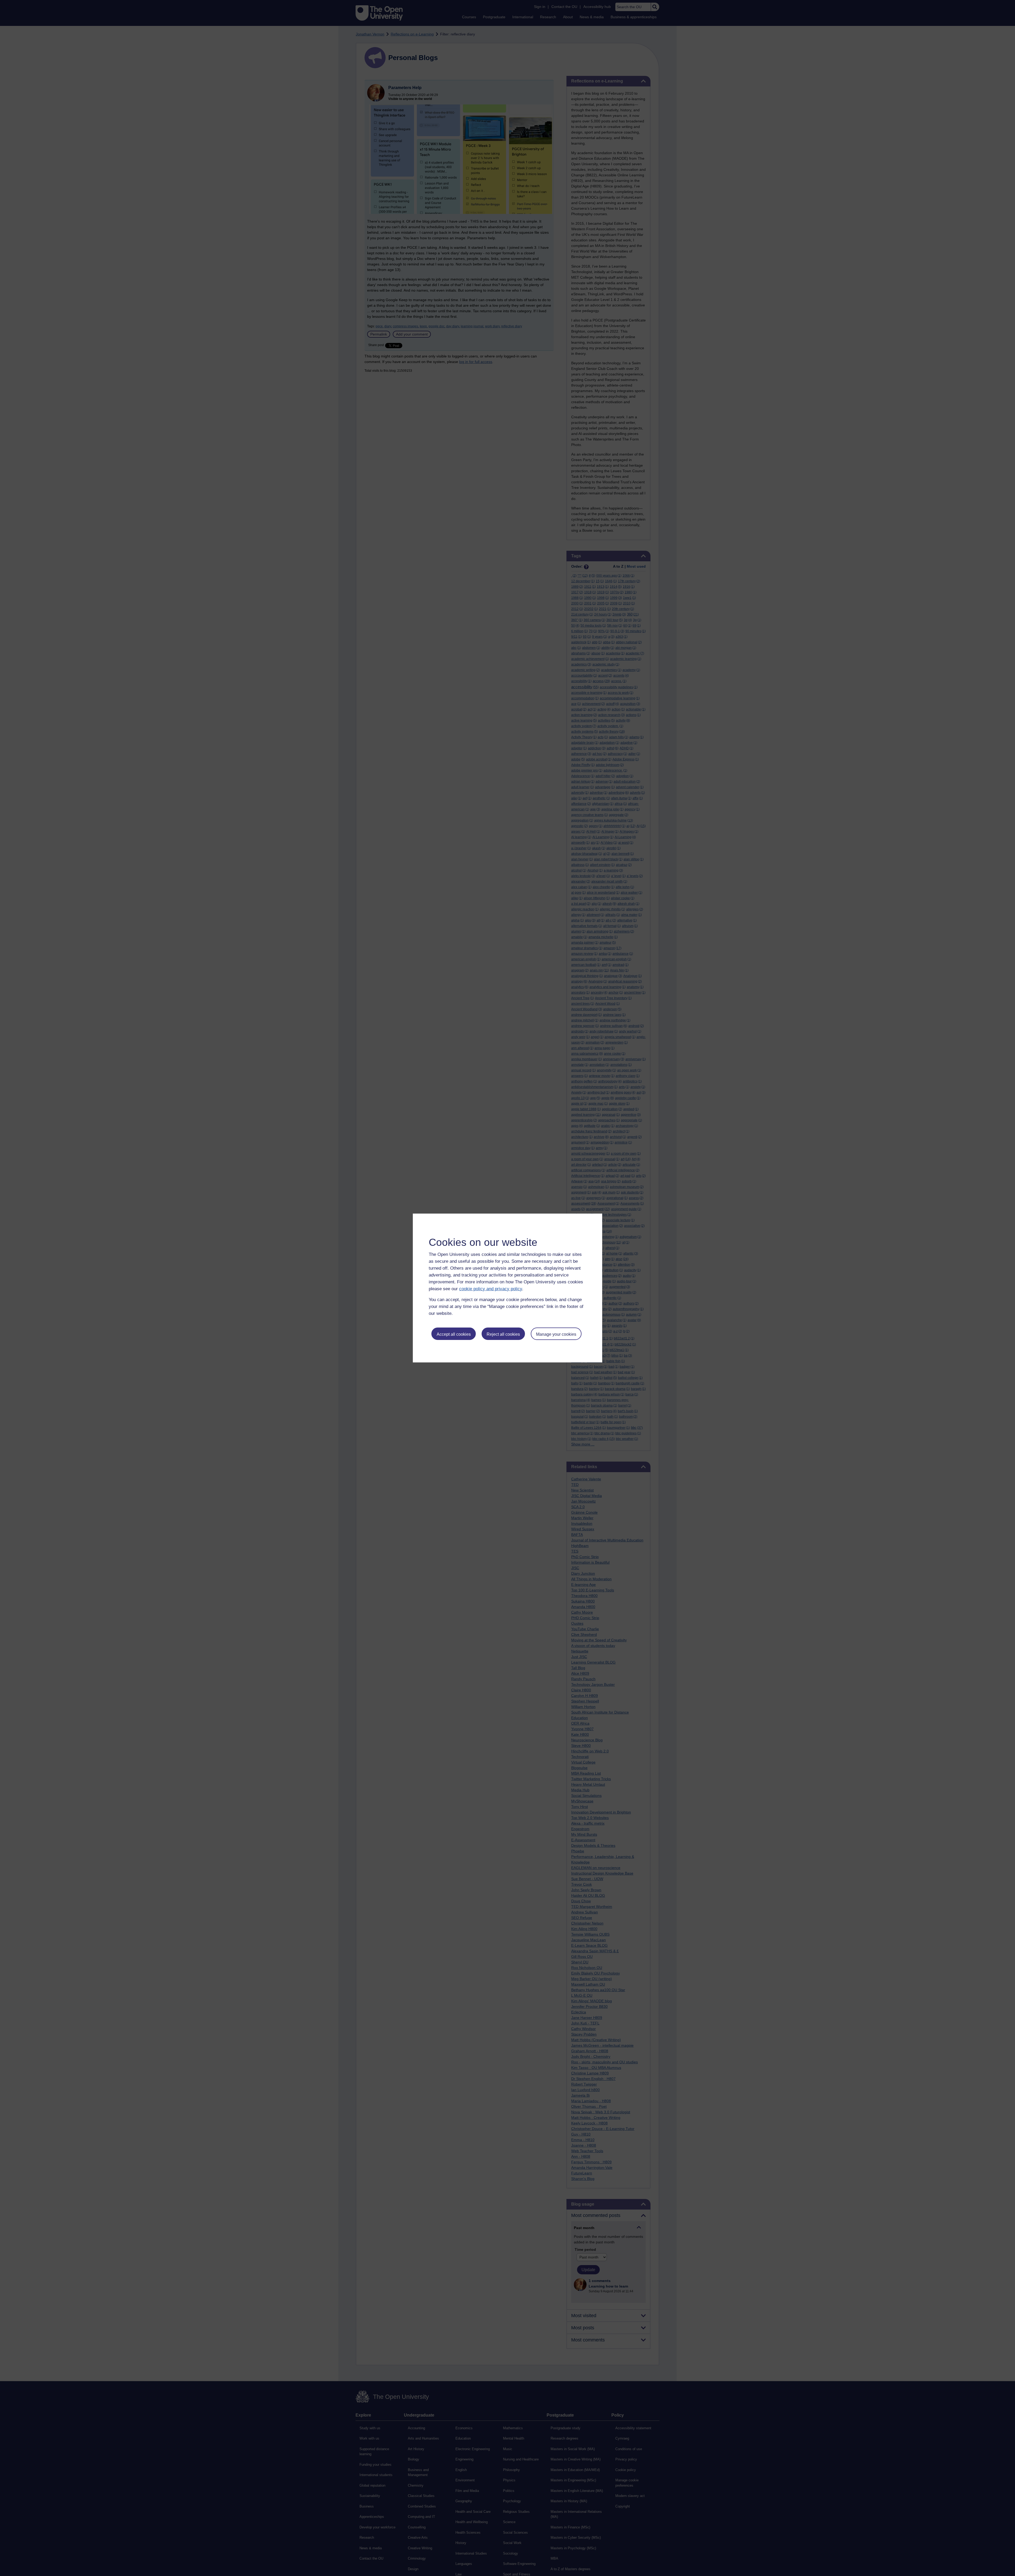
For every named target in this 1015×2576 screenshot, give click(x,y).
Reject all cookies (503, 1334)
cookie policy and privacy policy (491, 1289)
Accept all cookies (454, 1334)
